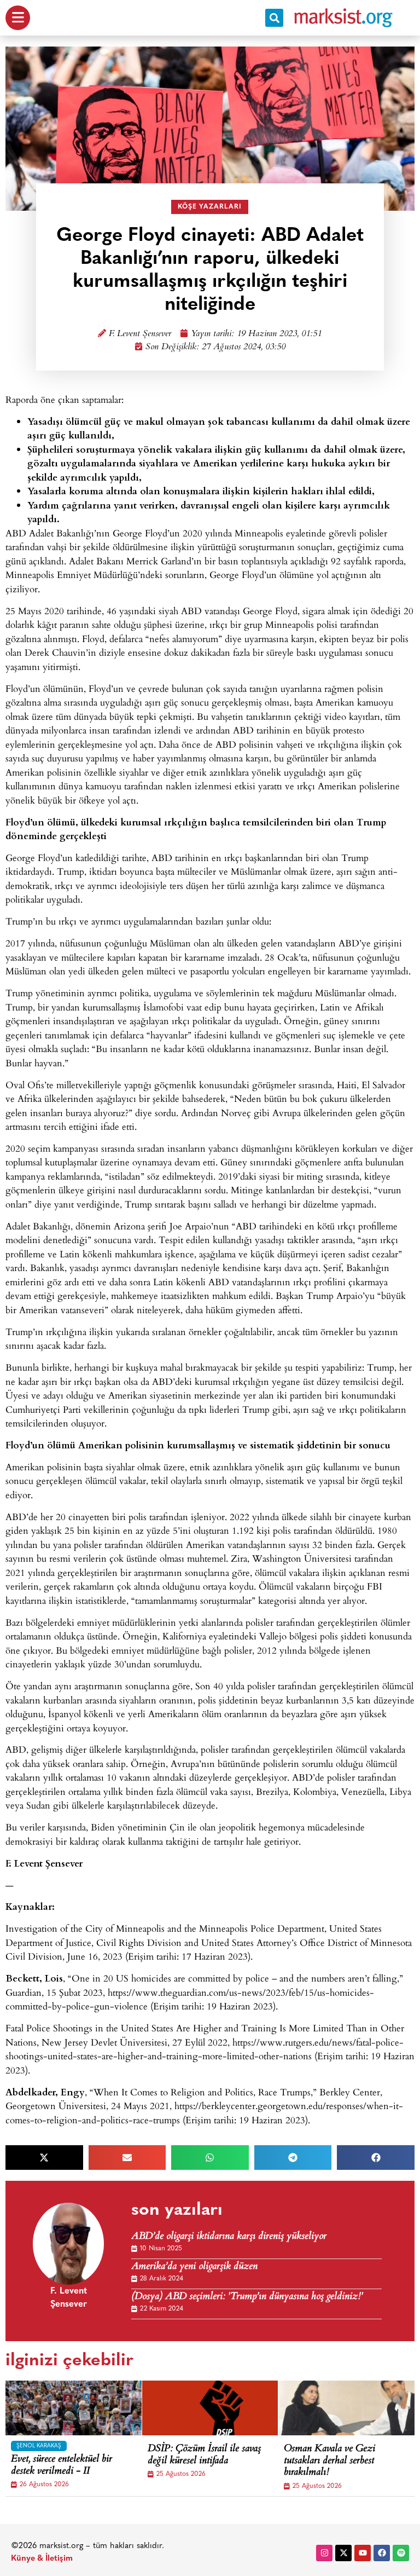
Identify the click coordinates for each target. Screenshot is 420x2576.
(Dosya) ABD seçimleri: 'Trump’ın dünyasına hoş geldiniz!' (247, 2297)
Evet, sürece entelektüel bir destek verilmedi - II (62, 2466)
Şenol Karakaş (39, 2446)
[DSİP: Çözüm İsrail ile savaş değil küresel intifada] (224, 2408)
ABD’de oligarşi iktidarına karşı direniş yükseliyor (229, 2237)
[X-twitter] (343, 2553)
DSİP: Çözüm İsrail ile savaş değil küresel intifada (204, 2455)
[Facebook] (382, 2553)
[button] (274, 18)
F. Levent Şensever (140, 334)
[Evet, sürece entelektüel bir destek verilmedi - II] (87, 2408)
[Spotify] (401, 2553)
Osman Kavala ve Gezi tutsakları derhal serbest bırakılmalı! (329, 2461)
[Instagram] (324, 2553)
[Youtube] (363, 2553)
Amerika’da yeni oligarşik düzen (194, 2267)
